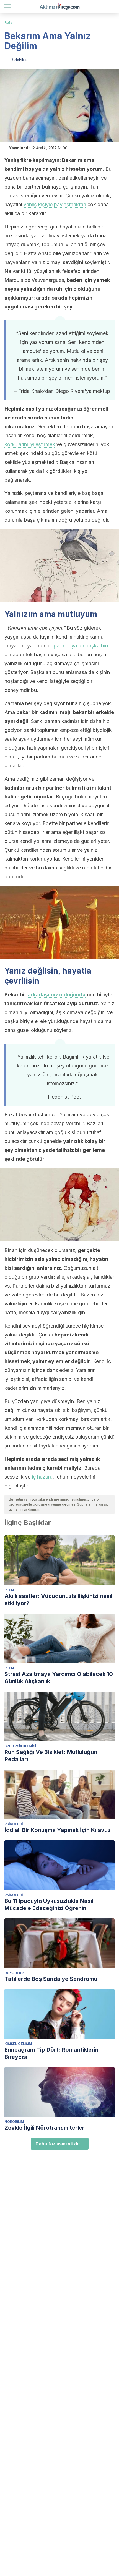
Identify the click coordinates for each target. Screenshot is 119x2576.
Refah (10, 23)
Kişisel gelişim (18, 2044)
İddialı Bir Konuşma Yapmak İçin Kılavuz (58, 1830)
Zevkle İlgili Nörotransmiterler (44, 2128)
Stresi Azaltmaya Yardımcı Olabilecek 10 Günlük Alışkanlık (59, 1678)
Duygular (14, 1973)
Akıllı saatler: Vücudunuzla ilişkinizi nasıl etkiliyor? (58, 1600)
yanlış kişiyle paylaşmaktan (55, 204)
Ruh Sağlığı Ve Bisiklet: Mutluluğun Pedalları (51, 1756)
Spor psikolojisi (20, 1746)
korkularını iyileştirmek (30, 444)
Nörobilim (14, 2122)
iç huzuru (42, 1477)
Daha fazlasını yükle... (60, 2144)
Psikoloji (14, 1824)
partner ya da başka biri (81, 646)
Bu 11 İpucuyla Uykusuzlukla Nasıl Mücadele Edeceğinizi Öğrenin (49, 1904)
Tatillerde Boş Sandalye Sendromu (51, 1979)
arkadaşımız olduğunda (57, 995)
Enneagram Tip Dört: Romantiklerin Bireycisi (51, 2053)
